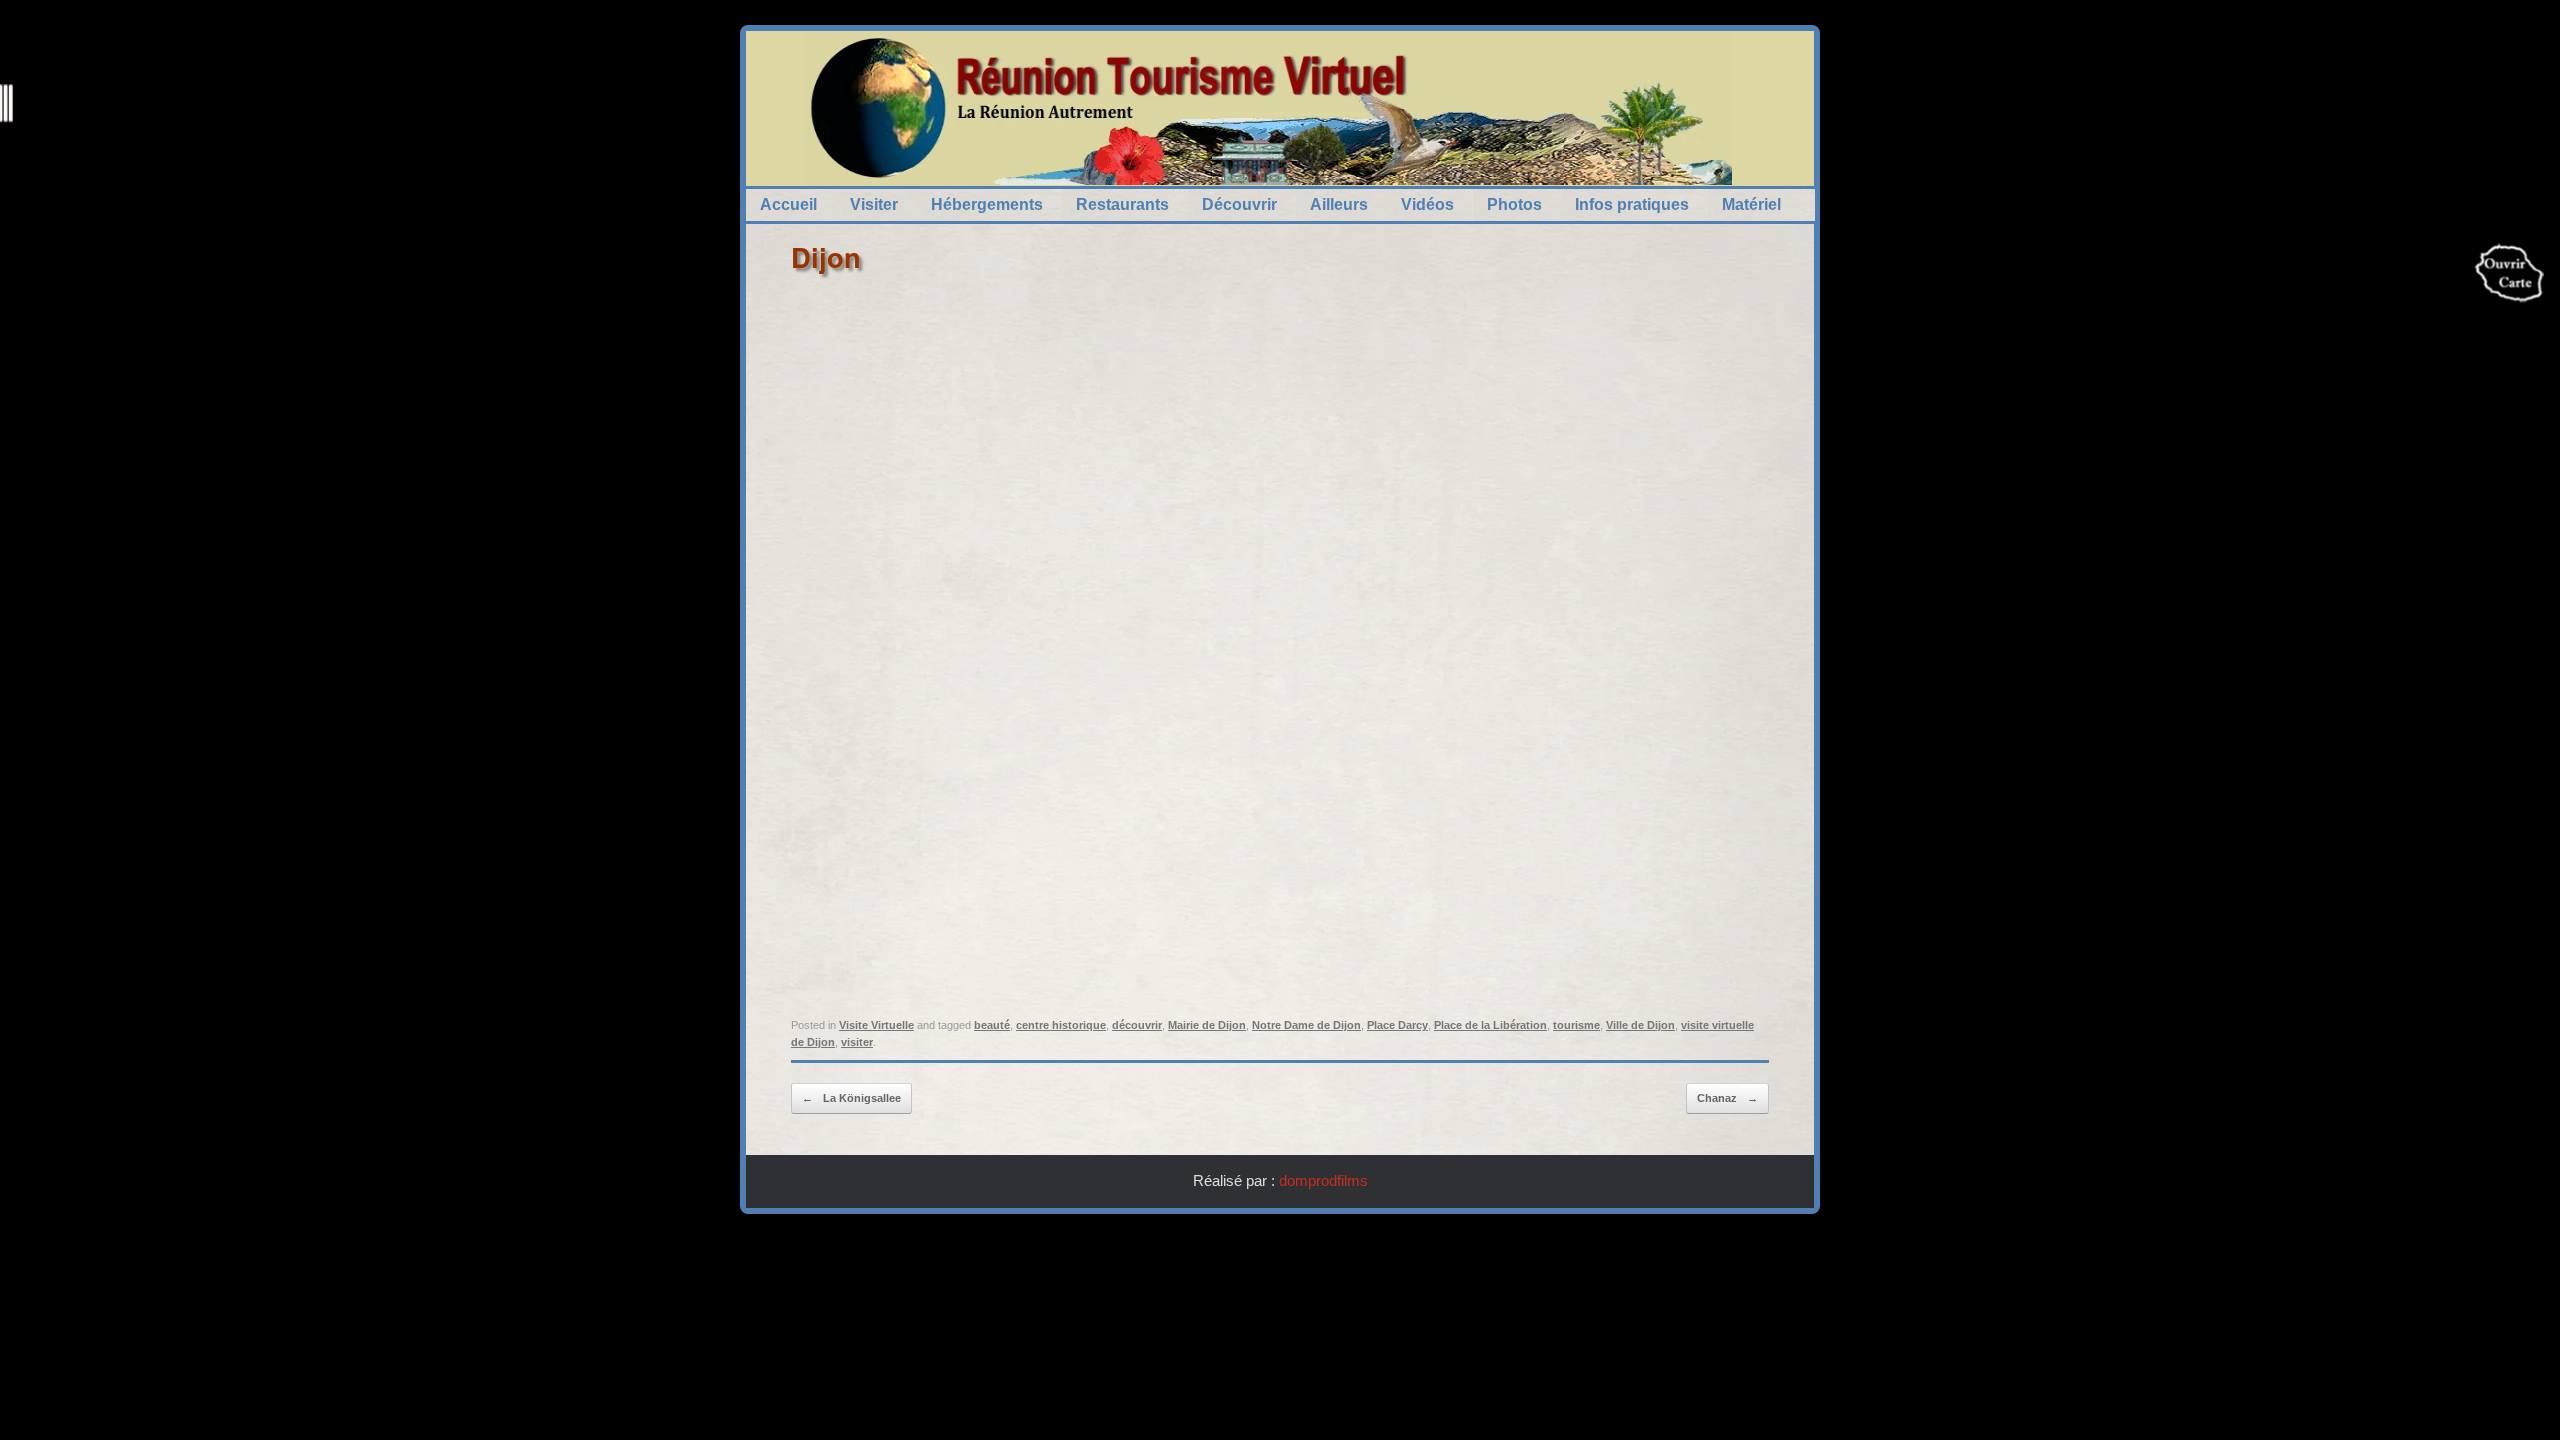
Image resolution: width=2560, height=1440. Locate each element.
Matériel (1751, 204)
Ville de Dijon (1640, 1025)
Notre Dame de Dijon (1306, 1025)
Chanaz (1727, 1098)
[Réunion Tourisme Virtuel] (1268, 108)
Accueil (788, 204)
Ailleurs (1339, 204)
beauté (992, 1025)
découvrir (1137, 1025)
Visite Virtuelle (876, 1025)
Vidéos (1427, 204)
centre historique (1061, 1025)
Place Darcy (1397, 1025)
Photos (1514, 204)
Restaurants (1122, 204)
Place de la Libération (1490, 1025)
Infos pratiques (1632, 204)
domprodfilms (1323, 1180)
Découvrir (1239, 204)
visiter (857, 1042)
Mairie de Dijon (1207, 1025)
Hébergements (987, 204)
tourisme (1576, 1025)
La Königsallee (851, 1098)
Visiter (874, 204)
